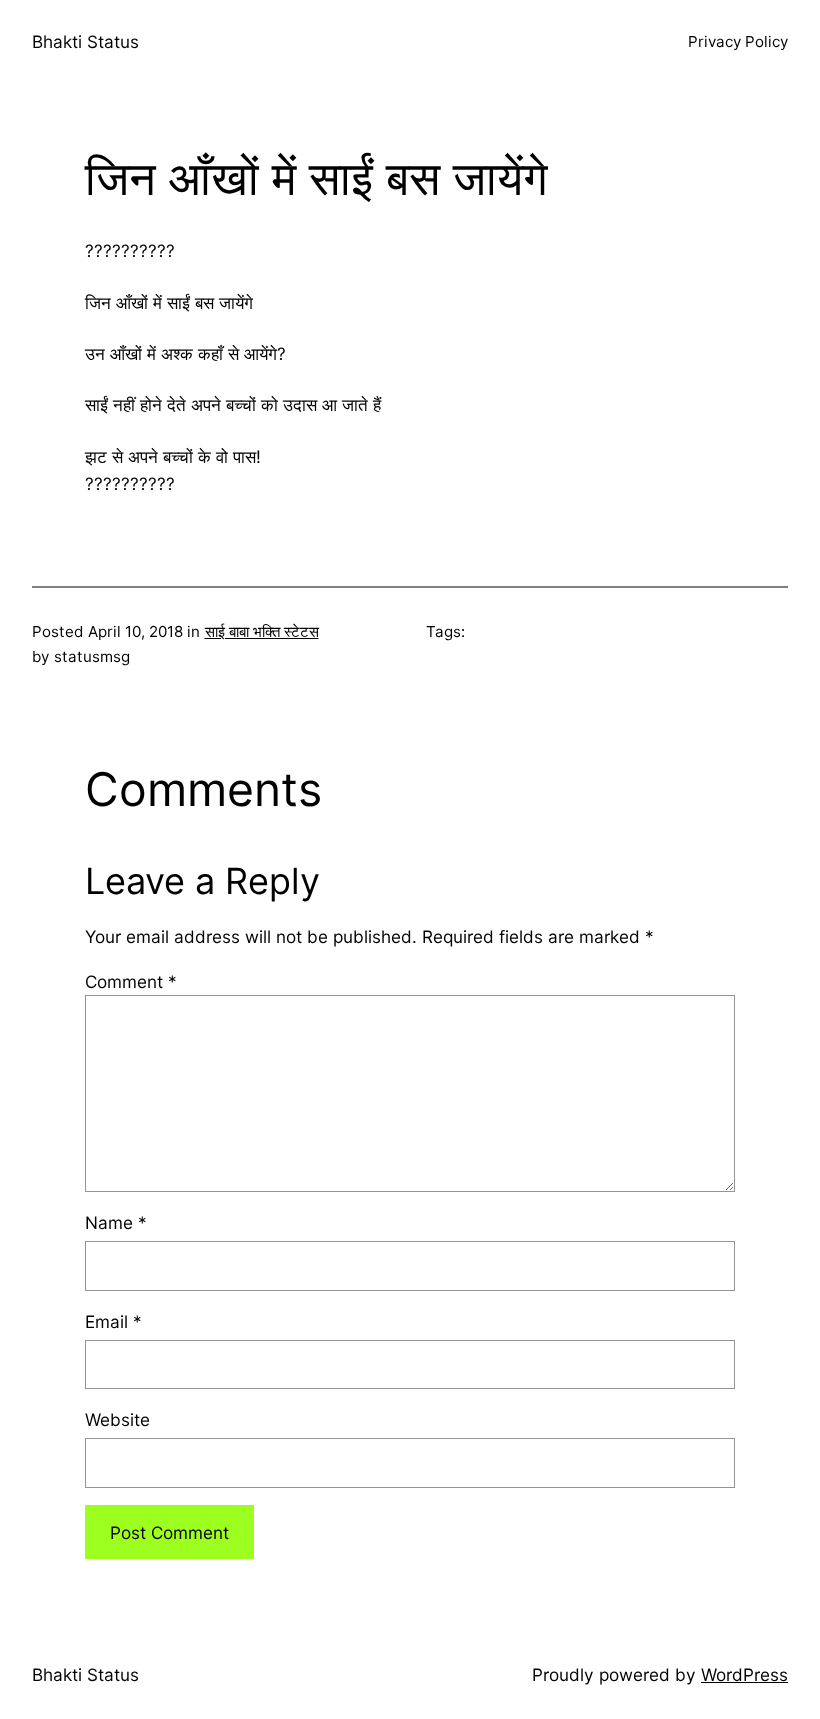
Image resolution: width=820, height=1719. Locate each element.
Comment (131, 981)
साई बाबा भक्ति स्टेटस (262, 631)
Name (116, 1222)
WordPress (744, 1674)
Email (113, 1321)
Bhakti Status (85, 41)
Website (117, 1419)
